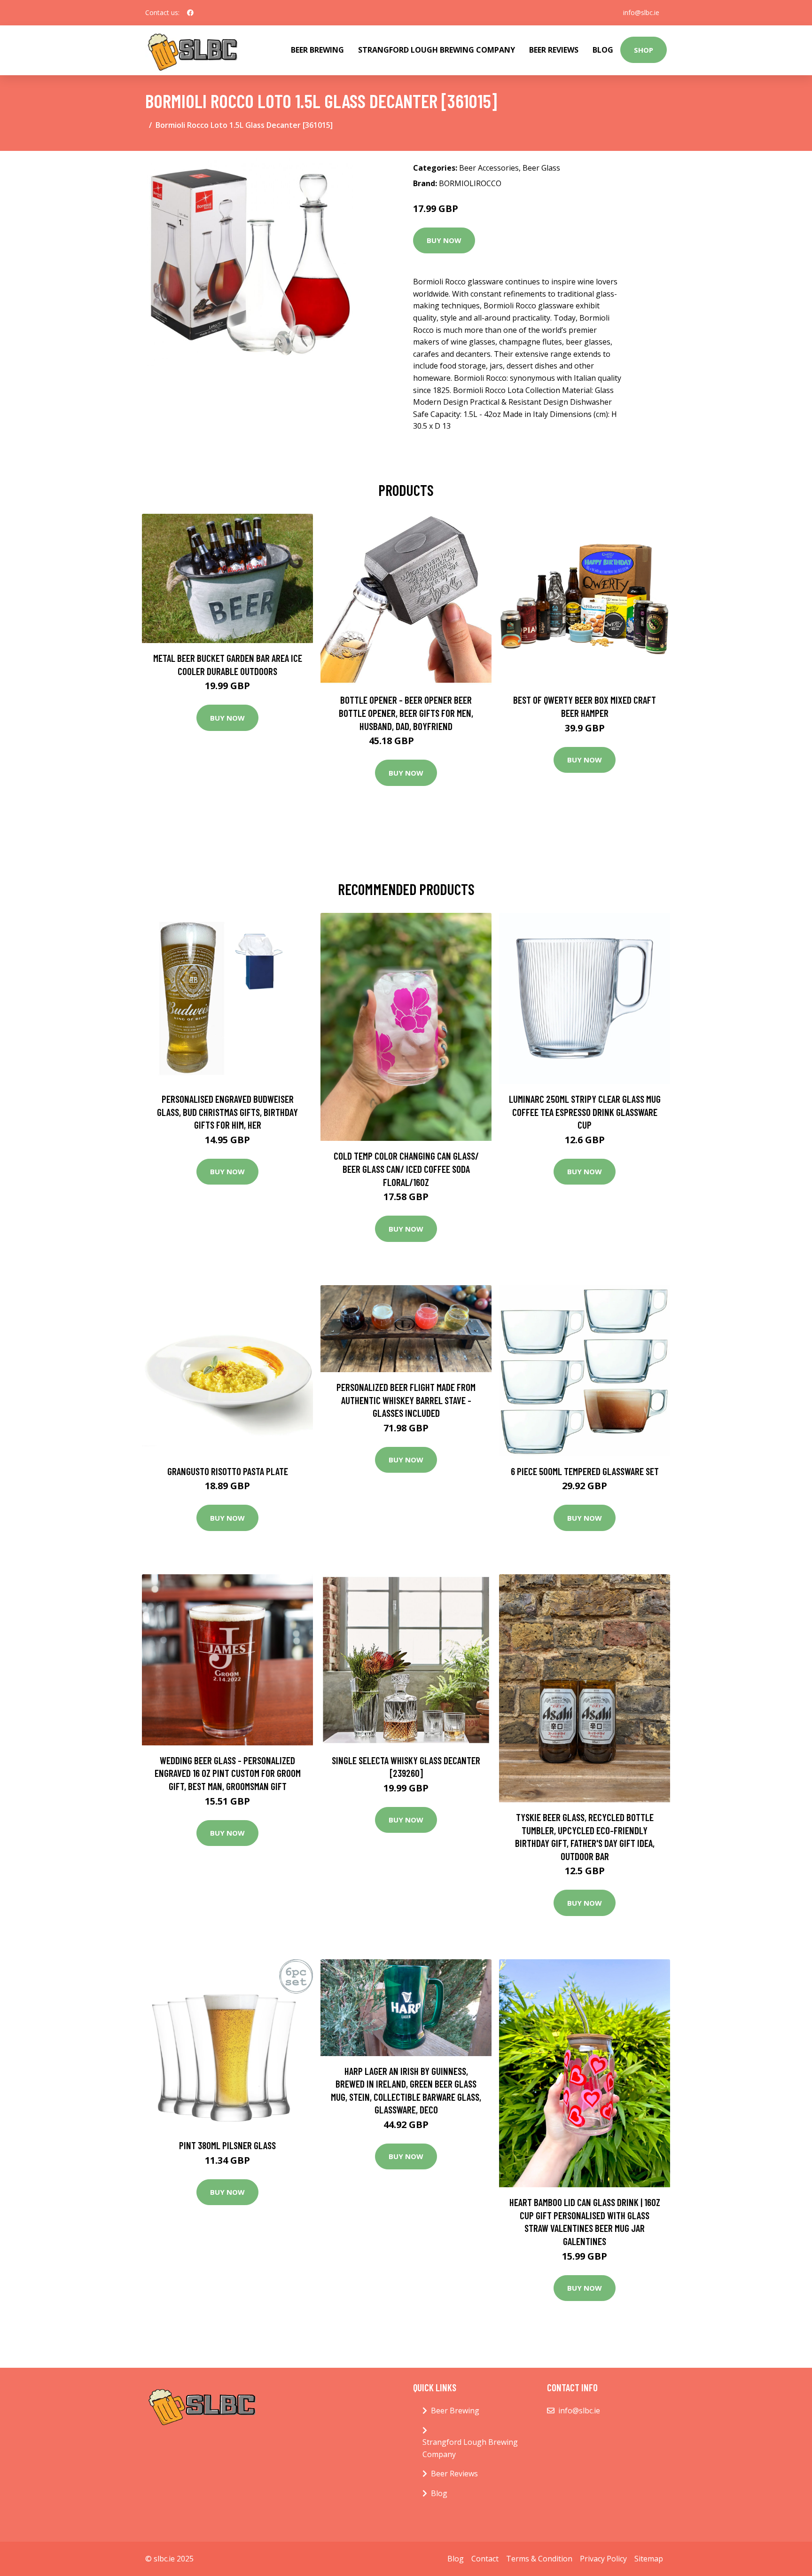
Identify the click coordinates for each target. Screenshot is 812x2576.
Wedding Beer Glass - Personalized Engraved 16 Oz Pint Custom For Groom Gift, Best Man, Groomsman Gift (228, 1773)
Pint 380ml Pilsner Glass (227, 2145)
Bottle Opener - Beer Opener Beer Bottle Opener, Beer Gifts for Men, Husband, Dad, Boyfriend (406, 713)
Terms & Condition (539, 2559)
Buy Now (444, 240)
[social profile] (190, 13)
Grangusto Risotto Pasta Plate (228, 1471)
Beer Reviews (554, 50)
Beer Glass (541, 168)
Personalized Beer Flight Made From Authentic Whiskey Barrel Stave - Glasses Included (406, 1400)
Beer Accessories (489, 168)
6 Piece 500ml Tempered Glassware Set (585, 1471)
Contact (485, 2559)
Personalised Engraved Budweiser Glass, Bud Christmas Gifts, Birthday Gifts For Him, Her (227, 1112)
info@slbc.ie (641, 12)
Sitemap (649, 2559)
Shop (644, 50)
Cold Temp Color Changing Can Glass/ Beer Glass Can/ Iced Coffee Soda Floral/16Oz (406, 1169)
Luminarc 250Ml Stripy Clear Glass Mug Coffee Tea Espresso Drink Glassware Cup (585, 1112)
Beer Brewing (317, 50)
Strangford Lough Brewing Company (437, 50)
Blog (603, 50)
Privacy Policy (603, 2559)
